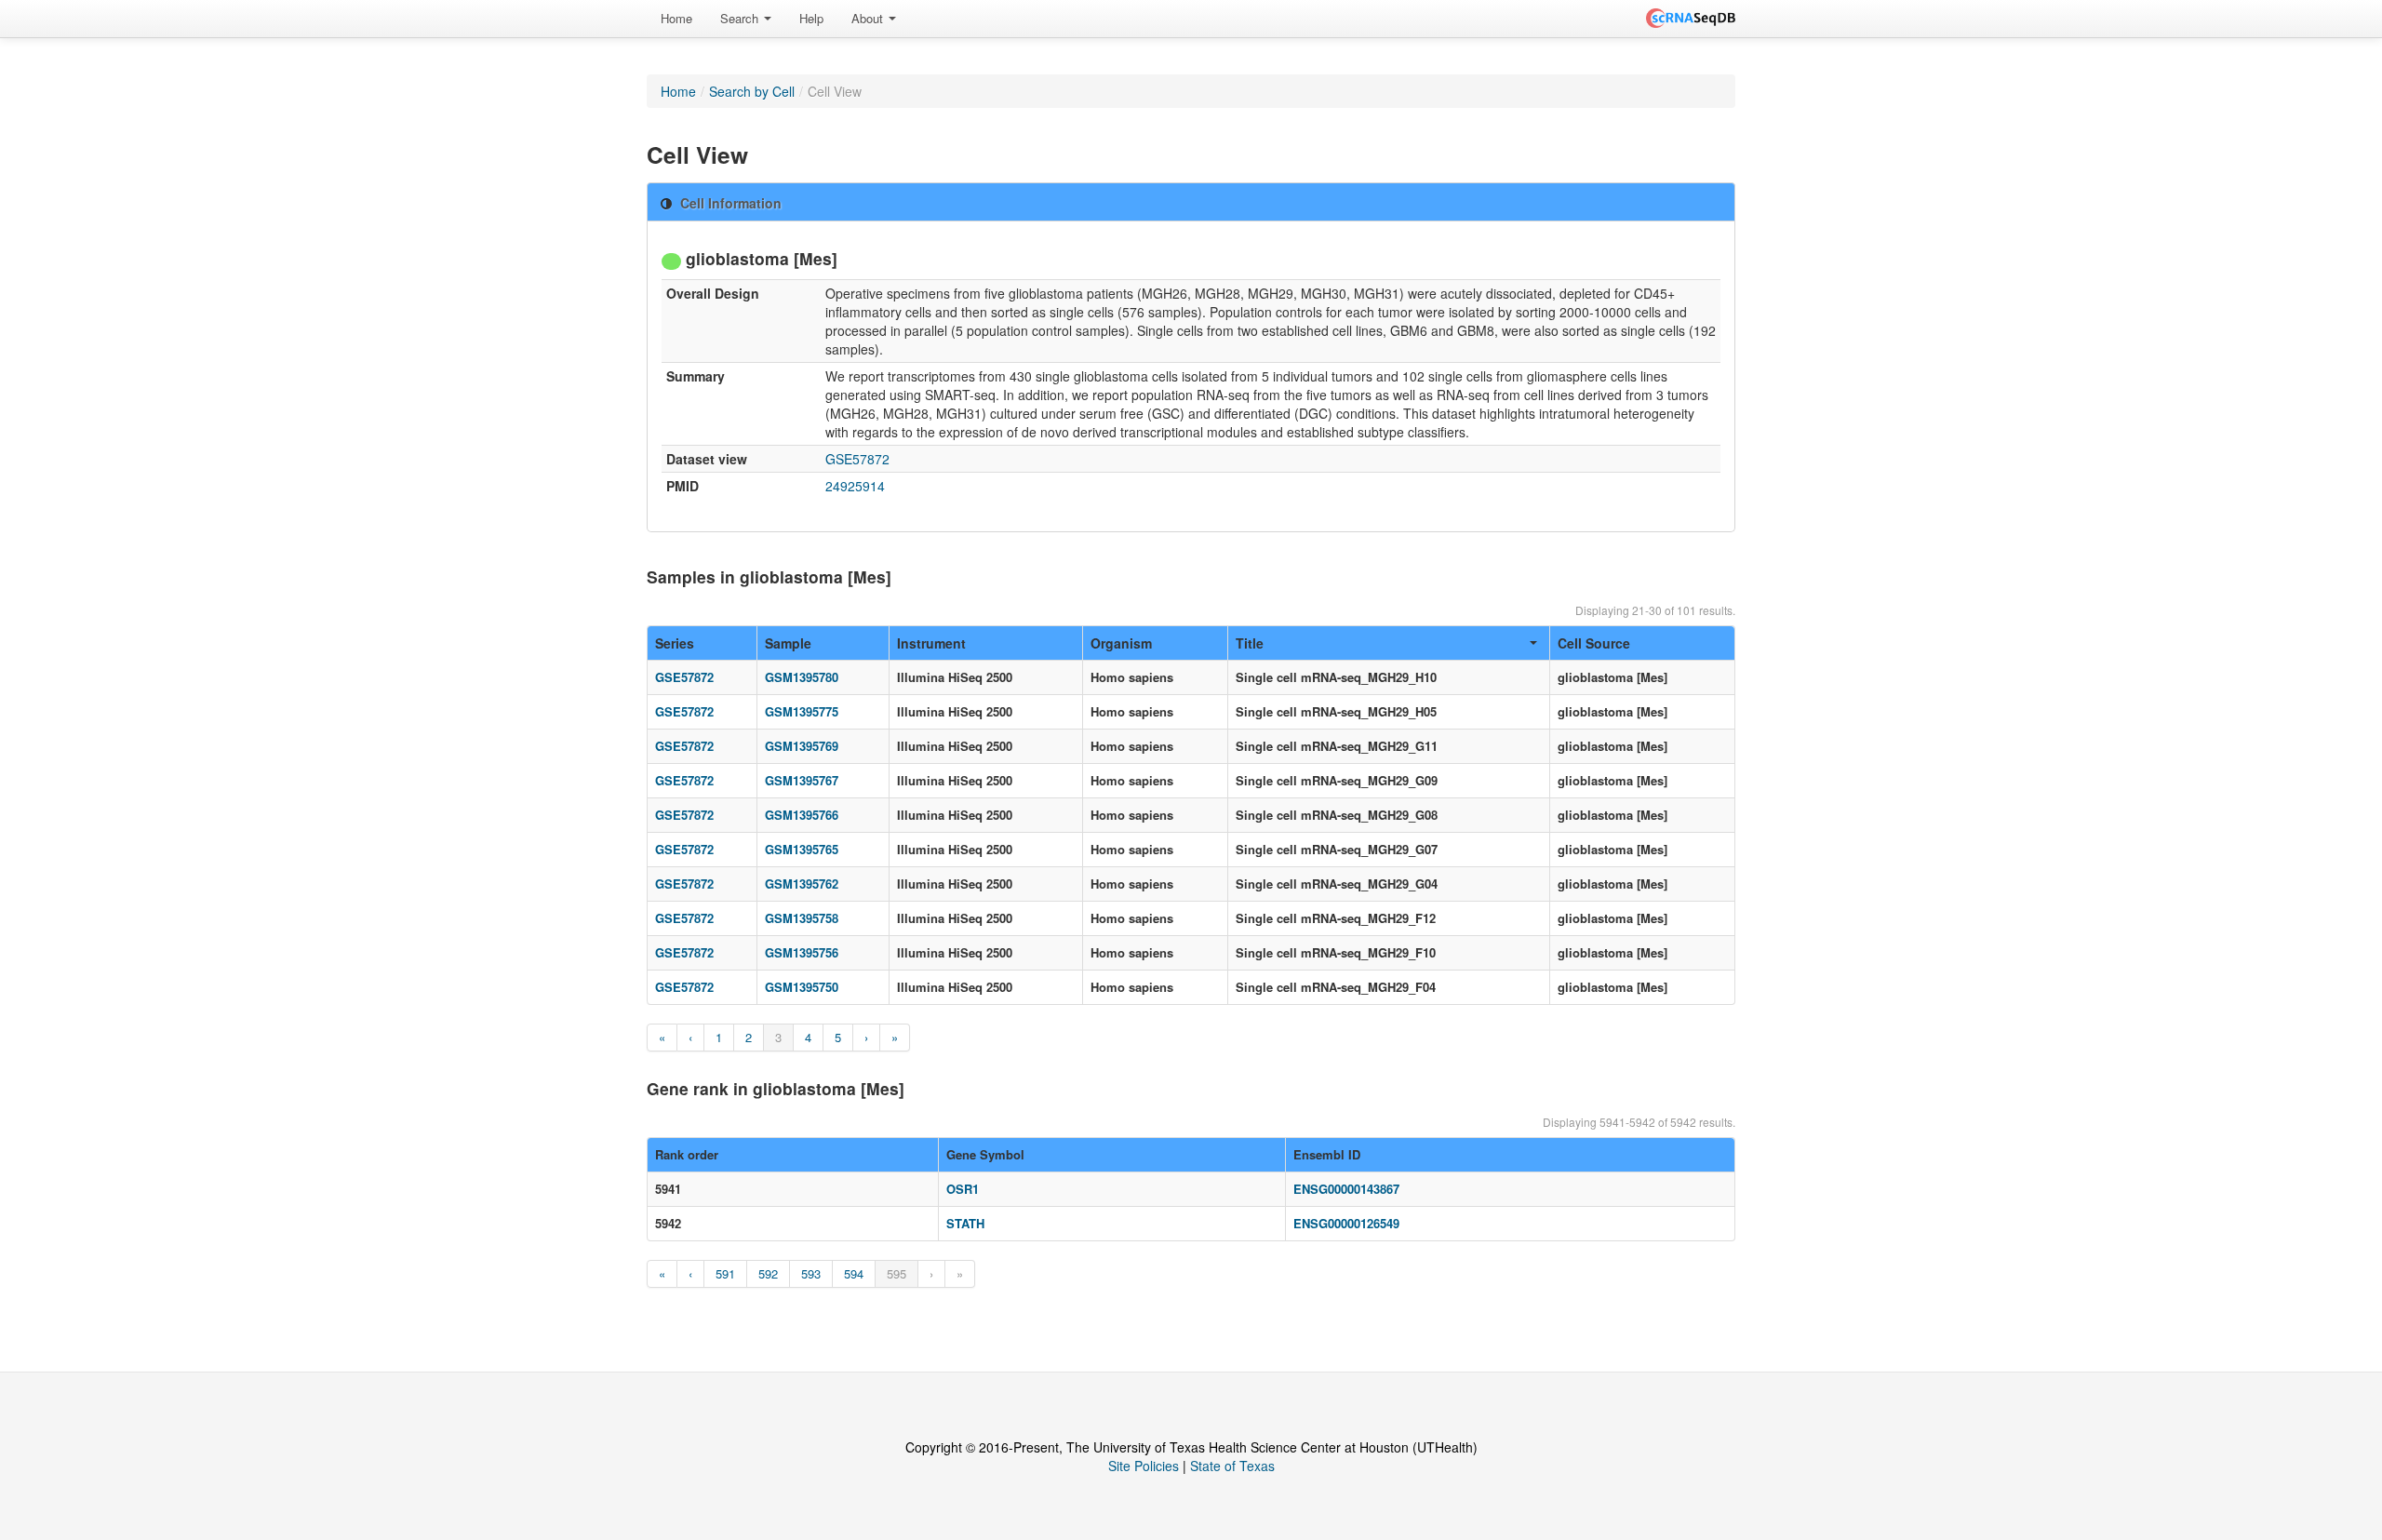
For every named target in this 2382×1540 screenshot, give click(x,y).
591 (725, 1273)
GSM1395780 (802, 677)
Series (675, 643)
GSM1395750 (802, 987)
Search (741, 18)
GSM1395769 (802, 746)
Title (1250, 643)
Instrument (931, 643)
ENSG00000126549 (1346, 1223)
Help (811, 18)
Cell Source (1594, 643)
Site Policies (1144, 1466)
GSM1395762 (802, 884)
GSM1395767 (802, 780)
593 (811, 1273)
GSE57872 (857, 459)
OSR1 (963, 1189)
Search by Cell (752, 91)
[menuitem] (676, 19)
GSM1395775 (802, 711)
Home (676, 18)
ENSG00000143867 (1346, 1189)
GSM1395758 (802, 918)
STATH (965, 1223)
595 (897, 1273)
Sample (788, 643)
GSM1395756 (802, 952)
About (869, 18)
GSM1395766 (802, 815)
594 (854, 1273)
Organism (1121, 643)
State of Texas (1232, 1466)
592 (768, 1273)
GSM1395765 (802, 849)
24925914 (855, 486)
